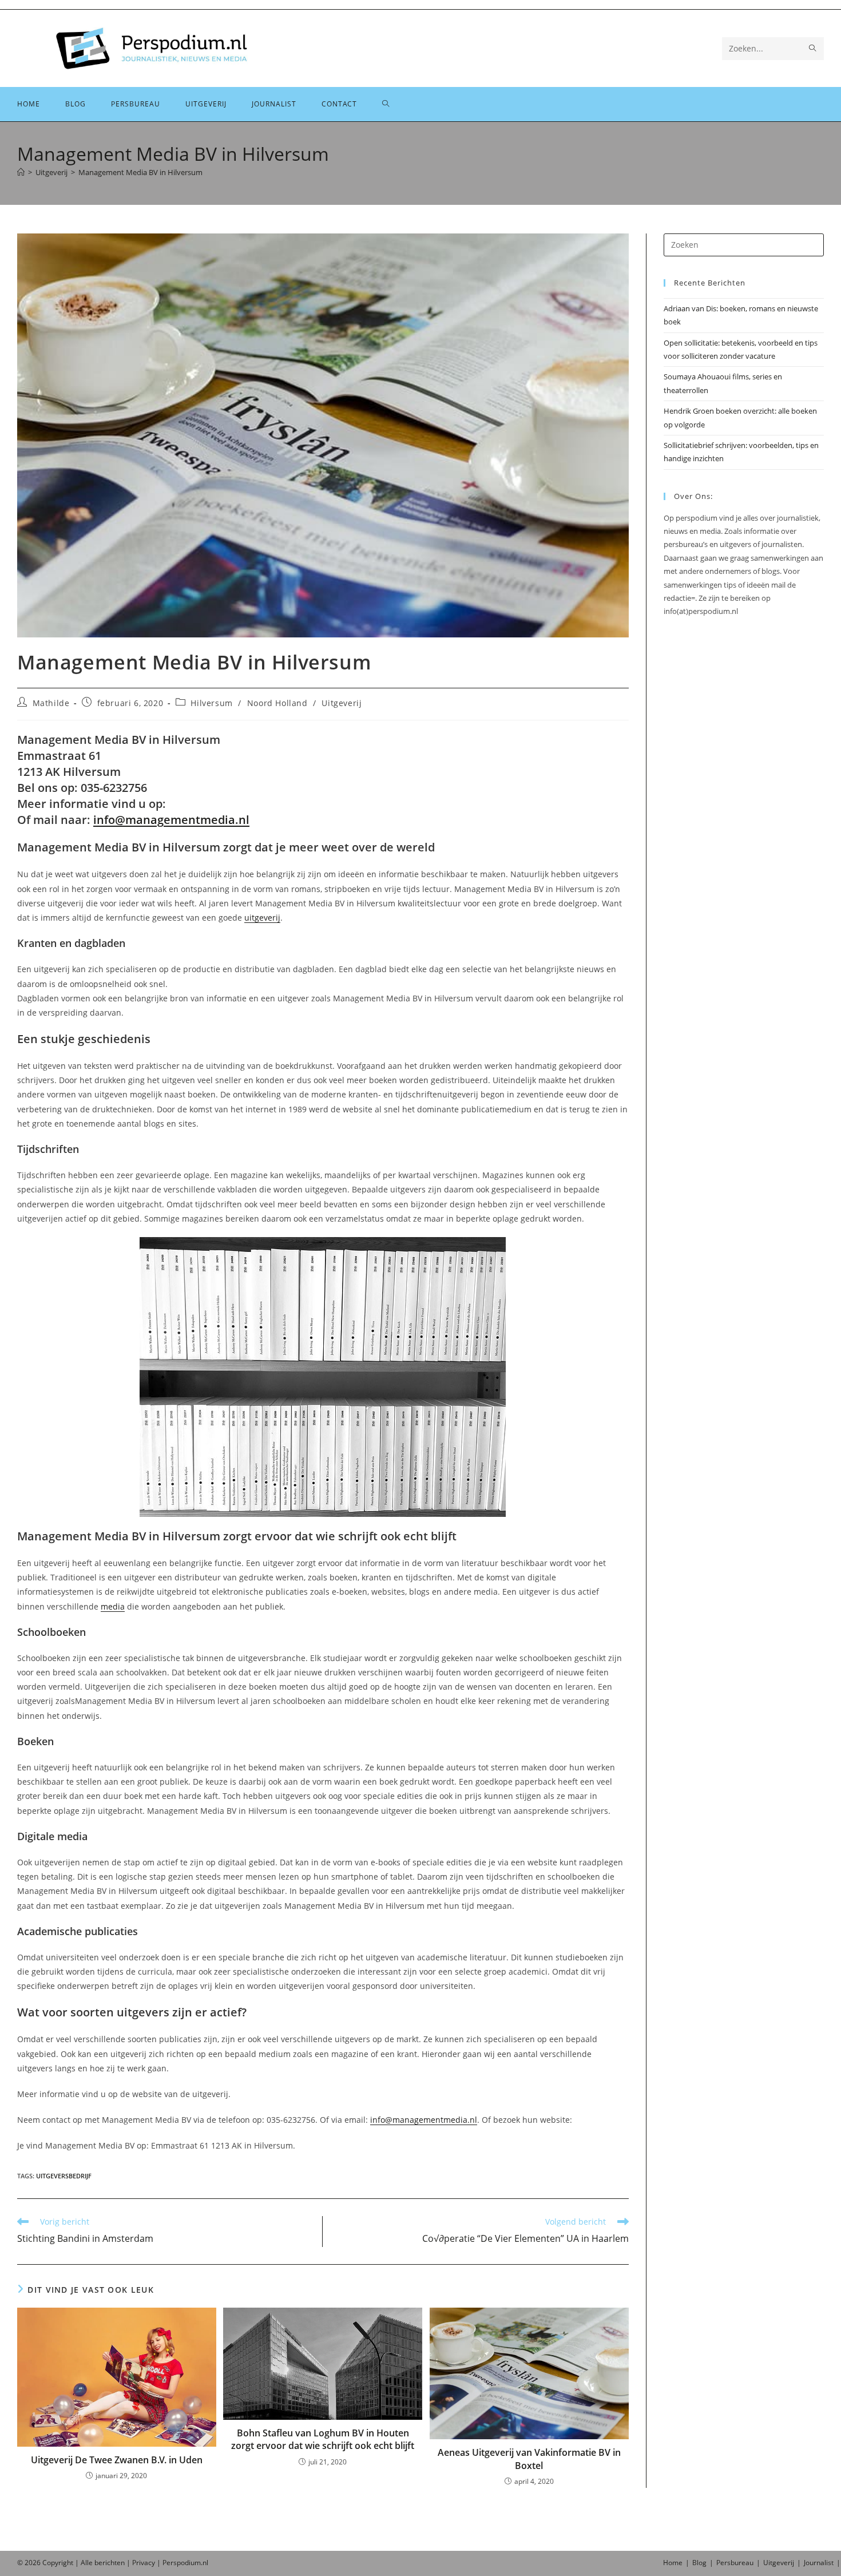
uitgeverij (262, 918)
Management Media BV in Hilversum (140, 172)
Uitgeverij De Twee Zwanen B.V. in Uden (117, 2460)
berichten (110, 2563)
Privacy (144, 2563)
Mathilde (51, 703)
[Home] (21, 172)
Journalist (819, 2563)
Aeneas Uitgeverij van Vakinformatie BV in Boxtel (529, 2459)
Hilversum (211, 703)
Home (673, 2563)
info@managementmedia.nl (171, 820)
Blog (699, 2563)
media (113, 1606)
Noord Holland (277, 703)
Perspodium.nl (185, 2563)
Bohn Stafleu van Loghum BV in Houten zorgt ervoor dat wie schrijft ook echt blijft (323, 2439)
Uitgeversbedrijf (64, 2176)
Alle (88, 2563)
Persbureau (735, 2563)
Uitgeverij (342, 703)
